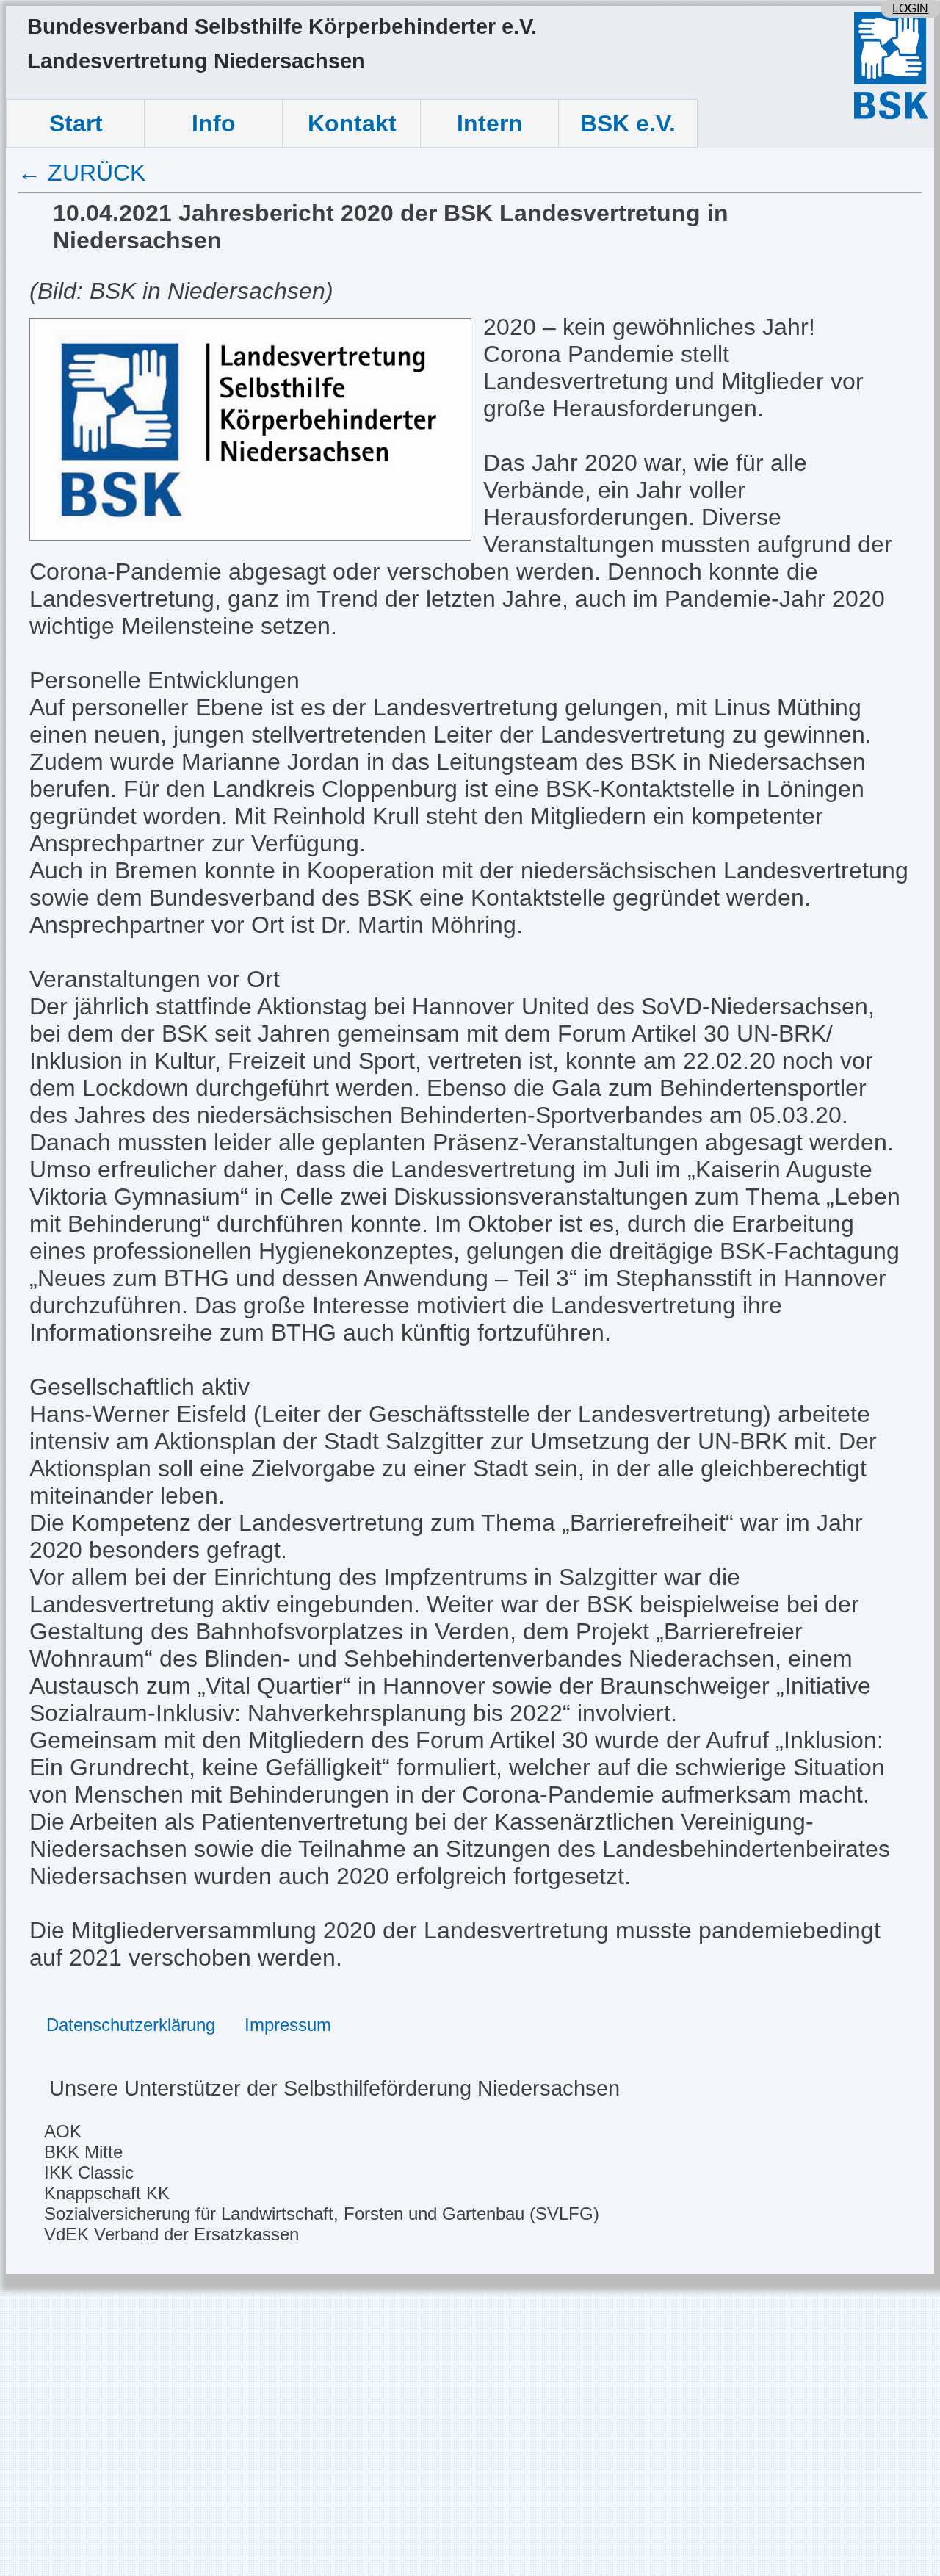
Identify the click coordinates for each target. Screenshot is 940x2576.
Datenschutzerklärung (131, 2025)
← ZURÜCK (82, 173)
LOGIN (910, 8)
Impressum (288, 2025)
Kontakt (352, 123)
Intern (490, 123)
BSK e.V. (628, 123)
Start (76, 123)
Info (214, 123)
